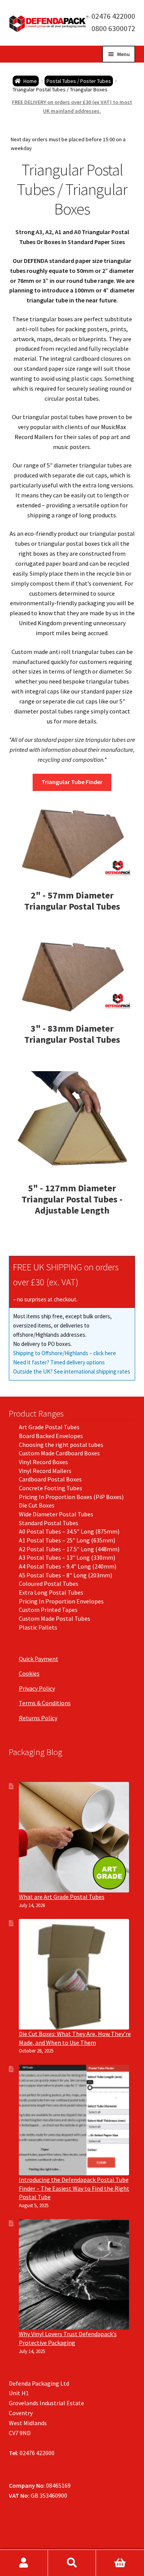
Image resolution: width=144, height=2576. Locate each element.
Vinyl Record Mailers (45, 1471)
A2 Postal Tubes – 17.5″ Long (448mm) (69, 1549)
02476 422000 (113, 16)
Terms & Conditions (45, 1703)
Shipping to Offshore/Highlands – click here (65, 1353)
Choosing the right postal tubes (61, 1445)
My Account (24, 2563)
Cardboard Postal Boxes (50, 1479)
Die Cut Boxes (37, 1505)
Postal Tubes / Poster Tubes (79, 81)
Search (72, 2563)
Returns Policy (38, 1718)
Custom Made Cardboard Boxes (59, 1453)
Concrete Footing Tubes (50, 1488)
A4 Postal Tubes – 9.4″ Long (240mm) (68, 1566)
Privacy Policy (37, 1688)
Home (30, 81)
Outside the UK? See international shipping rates (72, 1371)
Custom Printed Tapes (48, 1610)
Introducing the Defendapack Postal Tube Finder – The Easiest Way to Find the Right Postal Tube (74, 2188)
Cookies (29, 1673)
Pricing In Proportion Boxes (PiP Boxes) (71, 1497)
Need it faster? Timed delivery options (59, 1362)
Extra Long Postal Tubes (51, 1592)
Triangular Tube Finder (72, 782)
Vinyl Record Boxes (43, 1462)
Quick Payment (39, 1659)
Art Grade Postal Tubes (49, 1427)
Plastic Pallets (38, 1627)
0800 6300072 (113, 28)
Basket (120, 2563)
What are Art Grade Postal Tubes (62, 1897)
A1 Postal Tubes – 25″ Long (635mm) (67, 1540)
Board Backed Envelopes (51, 1436)
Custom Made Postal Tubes (55, 1618)
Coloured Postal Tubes (49, 1584)
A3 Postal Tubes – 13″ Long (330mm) (67, 1557)
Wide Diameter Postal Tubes (56, 1514)
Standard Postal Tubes (49, 1523)
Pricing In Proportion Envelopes (61, 1601)
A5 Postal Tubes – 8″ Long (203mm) (65, 1575)
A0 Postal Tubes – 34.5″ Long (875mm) (69, 1531)
